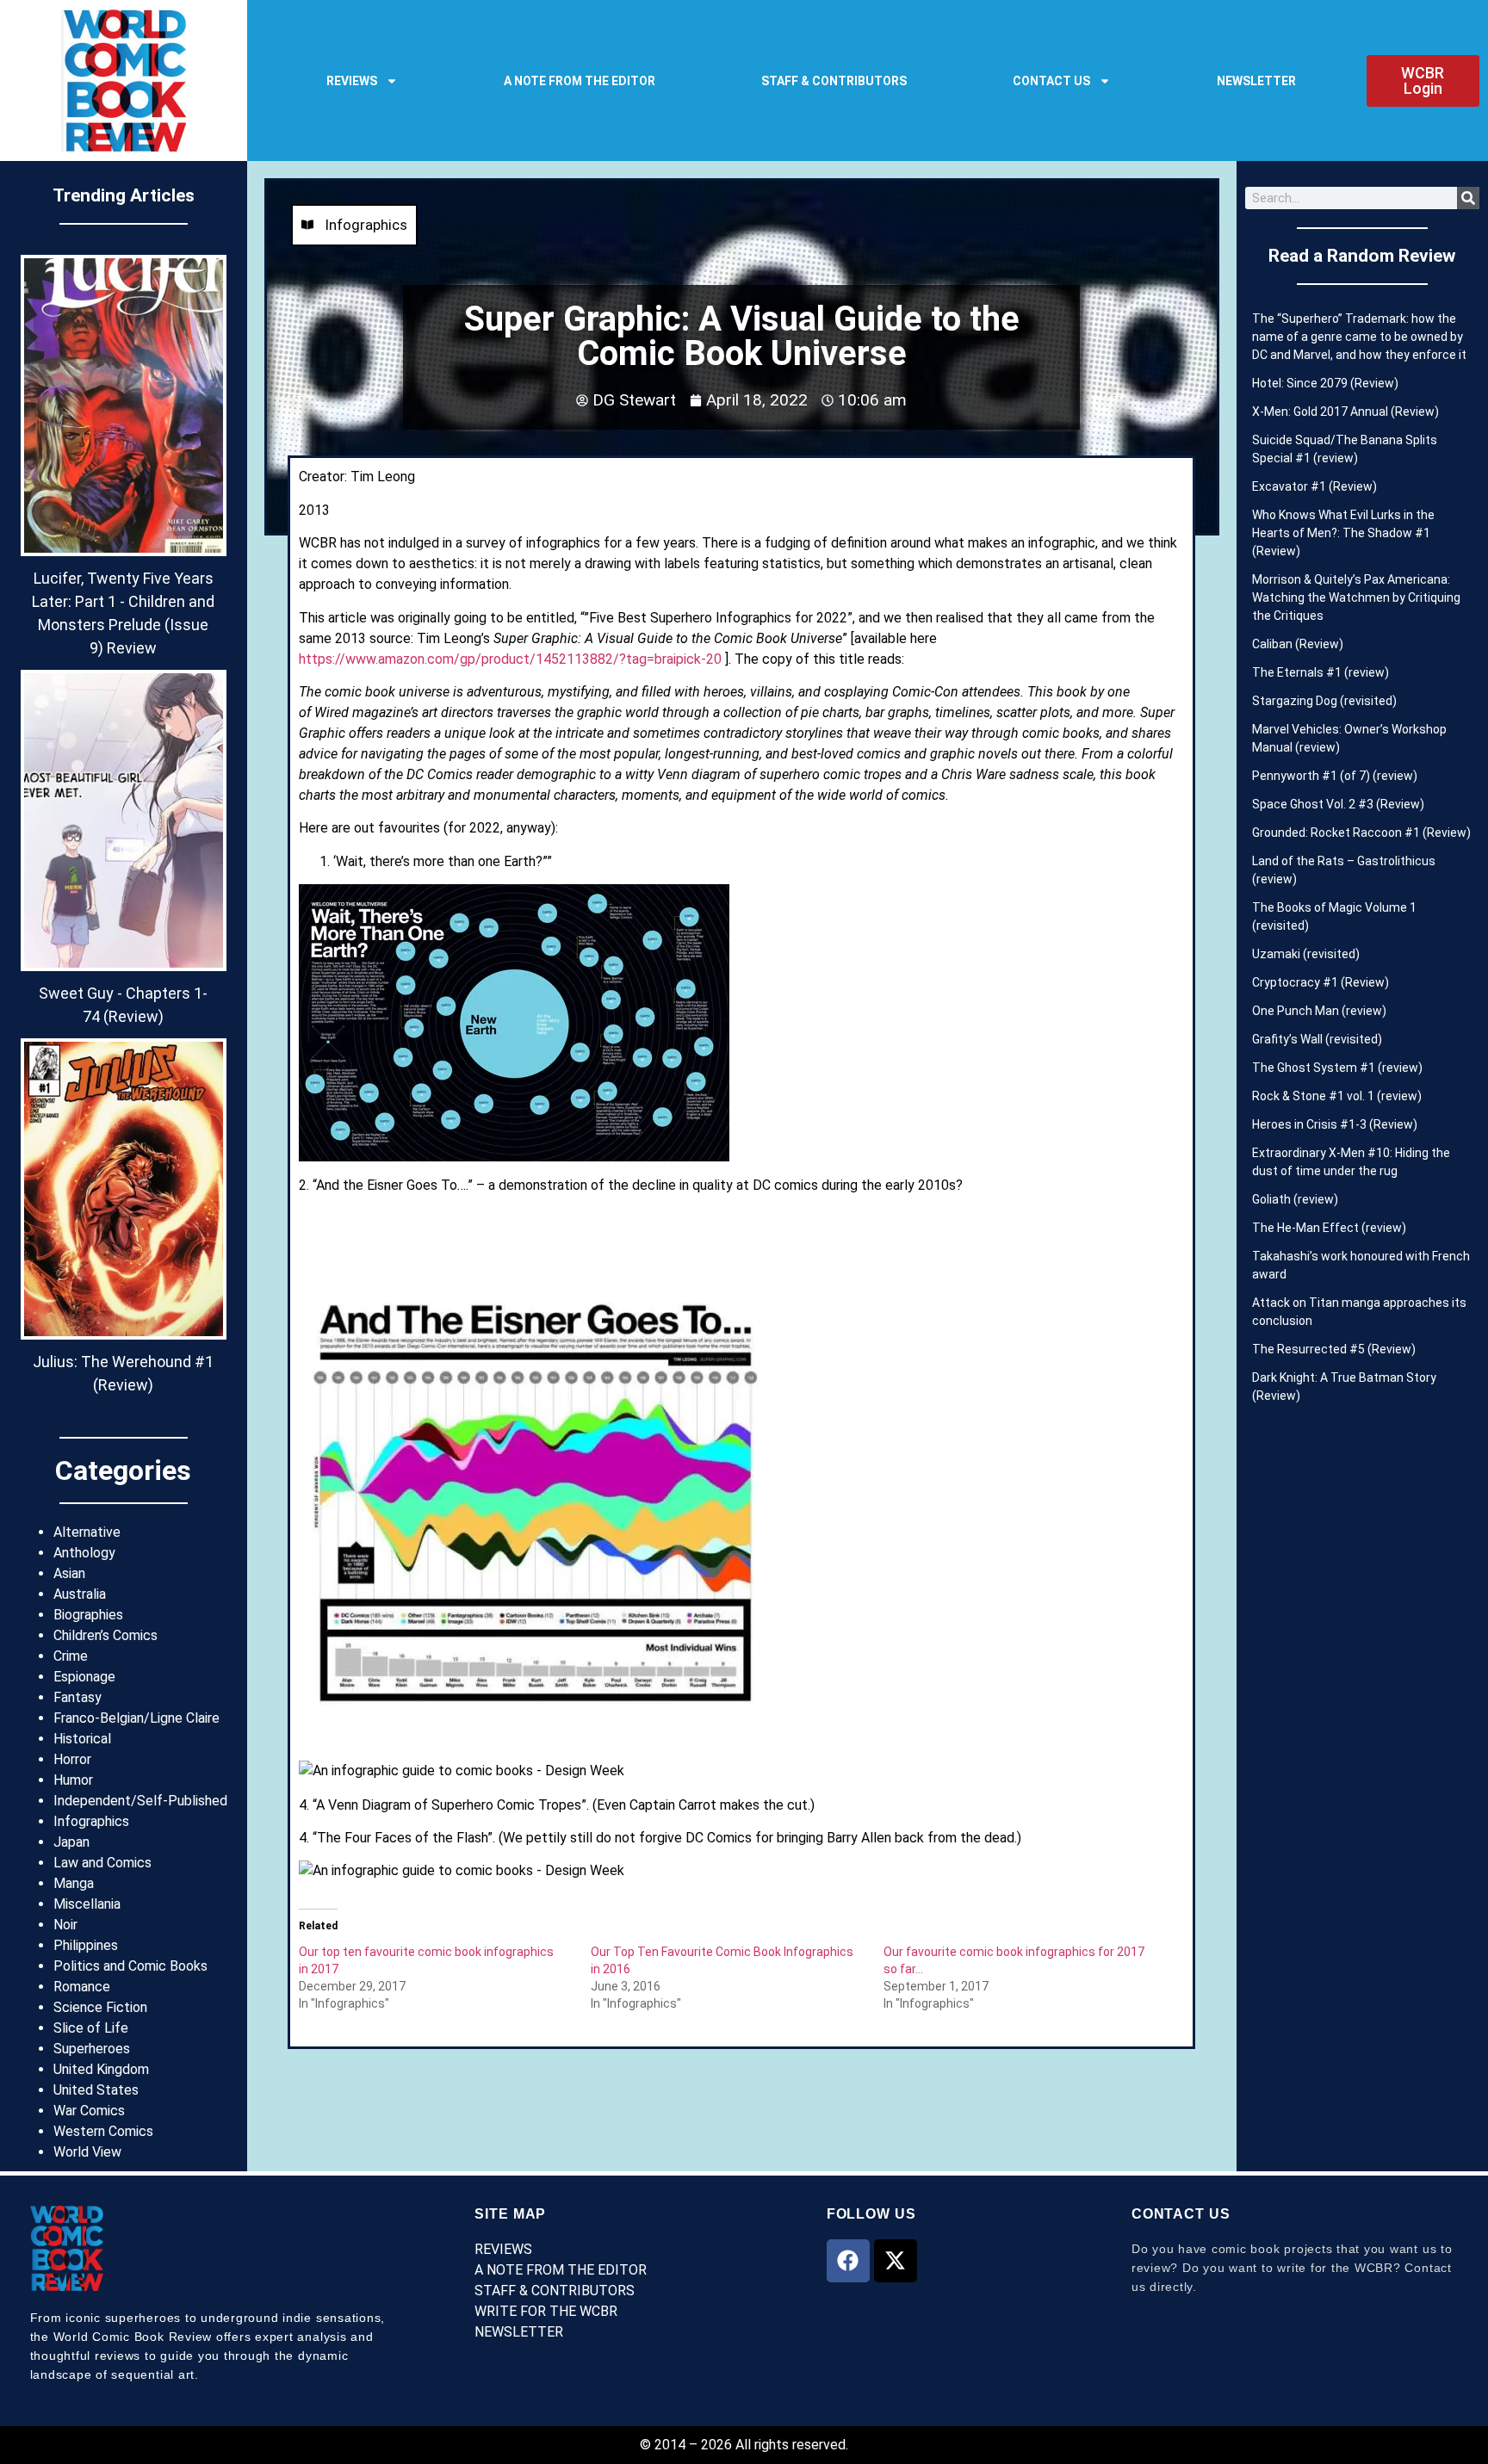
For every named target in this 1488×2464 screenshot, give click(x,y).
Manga (74, 1883)
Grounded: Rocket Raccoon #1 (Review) (1361, 833)
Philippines (86, 1945)
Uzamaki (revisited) (1306, 954)
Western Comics (103, 2131)
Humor (73, 1780)
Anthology (84, 1553)
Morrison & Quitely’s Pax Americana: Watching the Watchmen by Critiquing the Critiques (1356, 597)
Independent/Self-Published (140, 1801)
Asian (69, 1573)
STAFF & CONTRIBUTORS (834, 81)
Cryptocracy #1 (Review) (1321, 982)
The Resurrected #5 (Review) (1334, 1349)
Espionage (84, 1677)
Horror (72, 1759)
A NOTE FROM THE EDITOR (580, 81)
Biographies (88, 1615)
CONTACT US (1051, 81)
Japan (71, 1842)
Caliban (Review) (1298, 644)
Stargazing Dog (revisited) (1324, 701)
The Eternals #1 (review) (1321, 672)
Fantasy (77, 1697)
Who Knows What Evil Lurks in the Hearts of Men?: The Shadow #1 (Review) (1343, 533)
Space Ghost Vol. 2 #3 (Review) (1338, 804)
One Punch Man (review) (1319, 1011)
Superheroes (92, 2049)
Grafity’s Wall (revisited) (1317, 1039)
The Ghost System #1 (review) (1337, 1068)
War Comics (89, 2111)
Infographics (91, 1821)
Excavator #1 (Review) (1314, 486)
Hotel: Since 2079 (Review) (1325, 383)
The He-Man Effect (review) (1329, 1228)
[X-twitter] (896, 2261)
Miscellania (87, 1904)
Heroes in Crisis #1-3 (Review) (1335, 1124)
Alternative (87, 1532)
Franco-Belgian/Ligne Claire (136, 1718)
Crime (71, 1656)
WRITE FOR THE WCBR (546, 2311)
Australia (80, 1594)
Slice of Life (91, 2028)
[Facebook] (848, 2261)
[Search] (1468, 198)
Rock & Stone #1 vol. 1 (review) (1337, 1096)
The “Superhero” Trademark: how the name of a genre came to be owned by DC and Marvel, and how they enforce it (1359, 337)
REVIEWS (352, 81)
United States (96, 2090)
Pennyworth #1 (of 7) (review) (1335, 776)
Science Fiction (100, 2007)
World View (87, 2152)
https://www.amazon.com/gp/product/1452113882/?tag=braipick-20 (510, 659)
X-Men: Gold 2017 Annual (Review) (1345, 412)
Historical (82, 1739)
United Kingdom (101, 2069)
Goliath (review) (1295, 1199)
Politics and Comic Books (130, 1966)
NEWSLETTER (1256, 81)
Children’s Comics (105, 1635)
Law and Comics (102, 1863)
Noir (65, 1925)
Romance (82, 1987)
